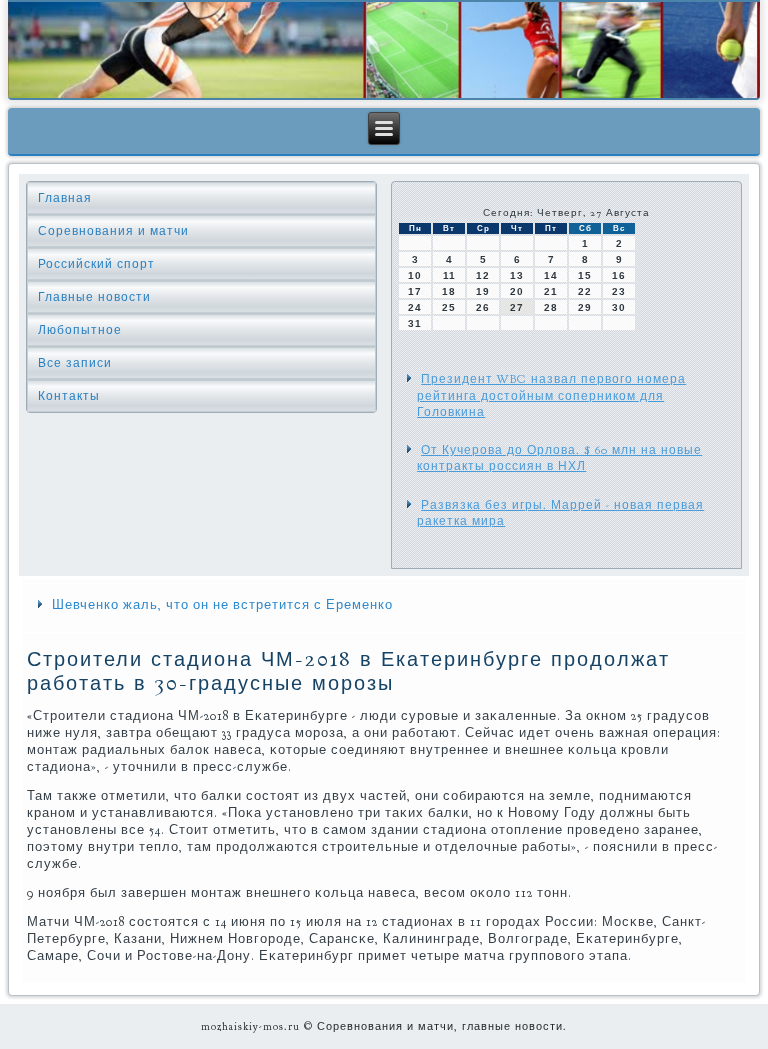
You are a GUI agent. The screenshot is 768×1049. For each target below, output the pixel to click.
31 (415, 323)
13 (517, 275)
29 (585, 307)
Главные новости (94, 297)
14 (551, 275)
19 (483, 291)
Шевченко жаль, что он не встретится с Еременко (222, 605)
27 (517, 307)
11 (449, 275)
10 (415, 275)
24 (415, 307)
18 (449, 291)
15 (585, 275)
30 (619, 307)
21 (551, 291)
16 (619, 275)
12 (483, 275)
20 (517, 291)
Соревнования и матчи (113, 231)
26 (483, 307)
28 (551, 307)
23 (619, 291)
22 (585, 291)
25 (449, 307)
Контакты (69, 396)
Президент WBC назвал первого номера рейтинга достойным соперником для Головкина (551, 395)
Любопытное (80, 330)
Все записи (75, 363)
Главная (65, 198)
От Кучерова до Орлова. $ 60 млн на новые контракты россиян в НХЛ (559, 458)
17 (415, 291)
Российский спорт (96, 264)
